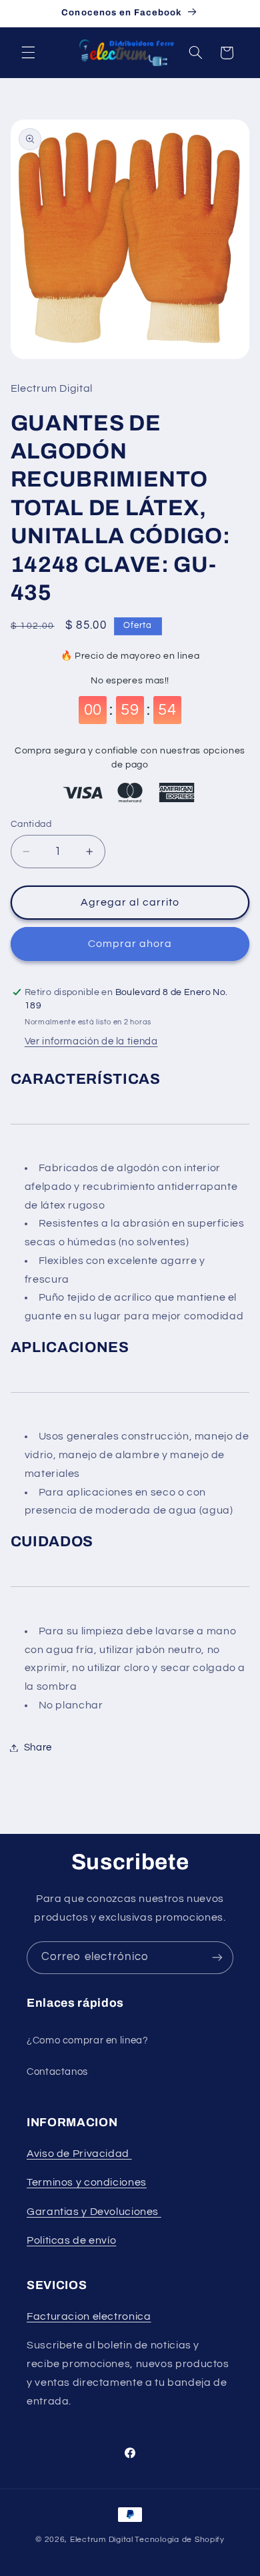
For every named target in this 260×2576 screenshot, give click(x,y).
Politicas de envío (71, 2240)
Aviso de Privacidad (79, 2154)
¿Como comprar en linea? (88, 2040)
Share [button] (38, 1747)
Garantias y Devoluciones (93, 2212)
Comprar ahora (130, 944)
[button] (28, 53)
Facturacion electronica (89, 2316)
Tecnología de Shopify (179, 2540)
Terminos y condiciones (87, 2182)
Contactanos (57, 2072)
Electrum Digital (102, 2540)
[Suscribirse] (217, 1958)
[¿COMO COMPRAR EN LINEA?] (160, 2212)
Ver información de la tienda (91, 1041)
